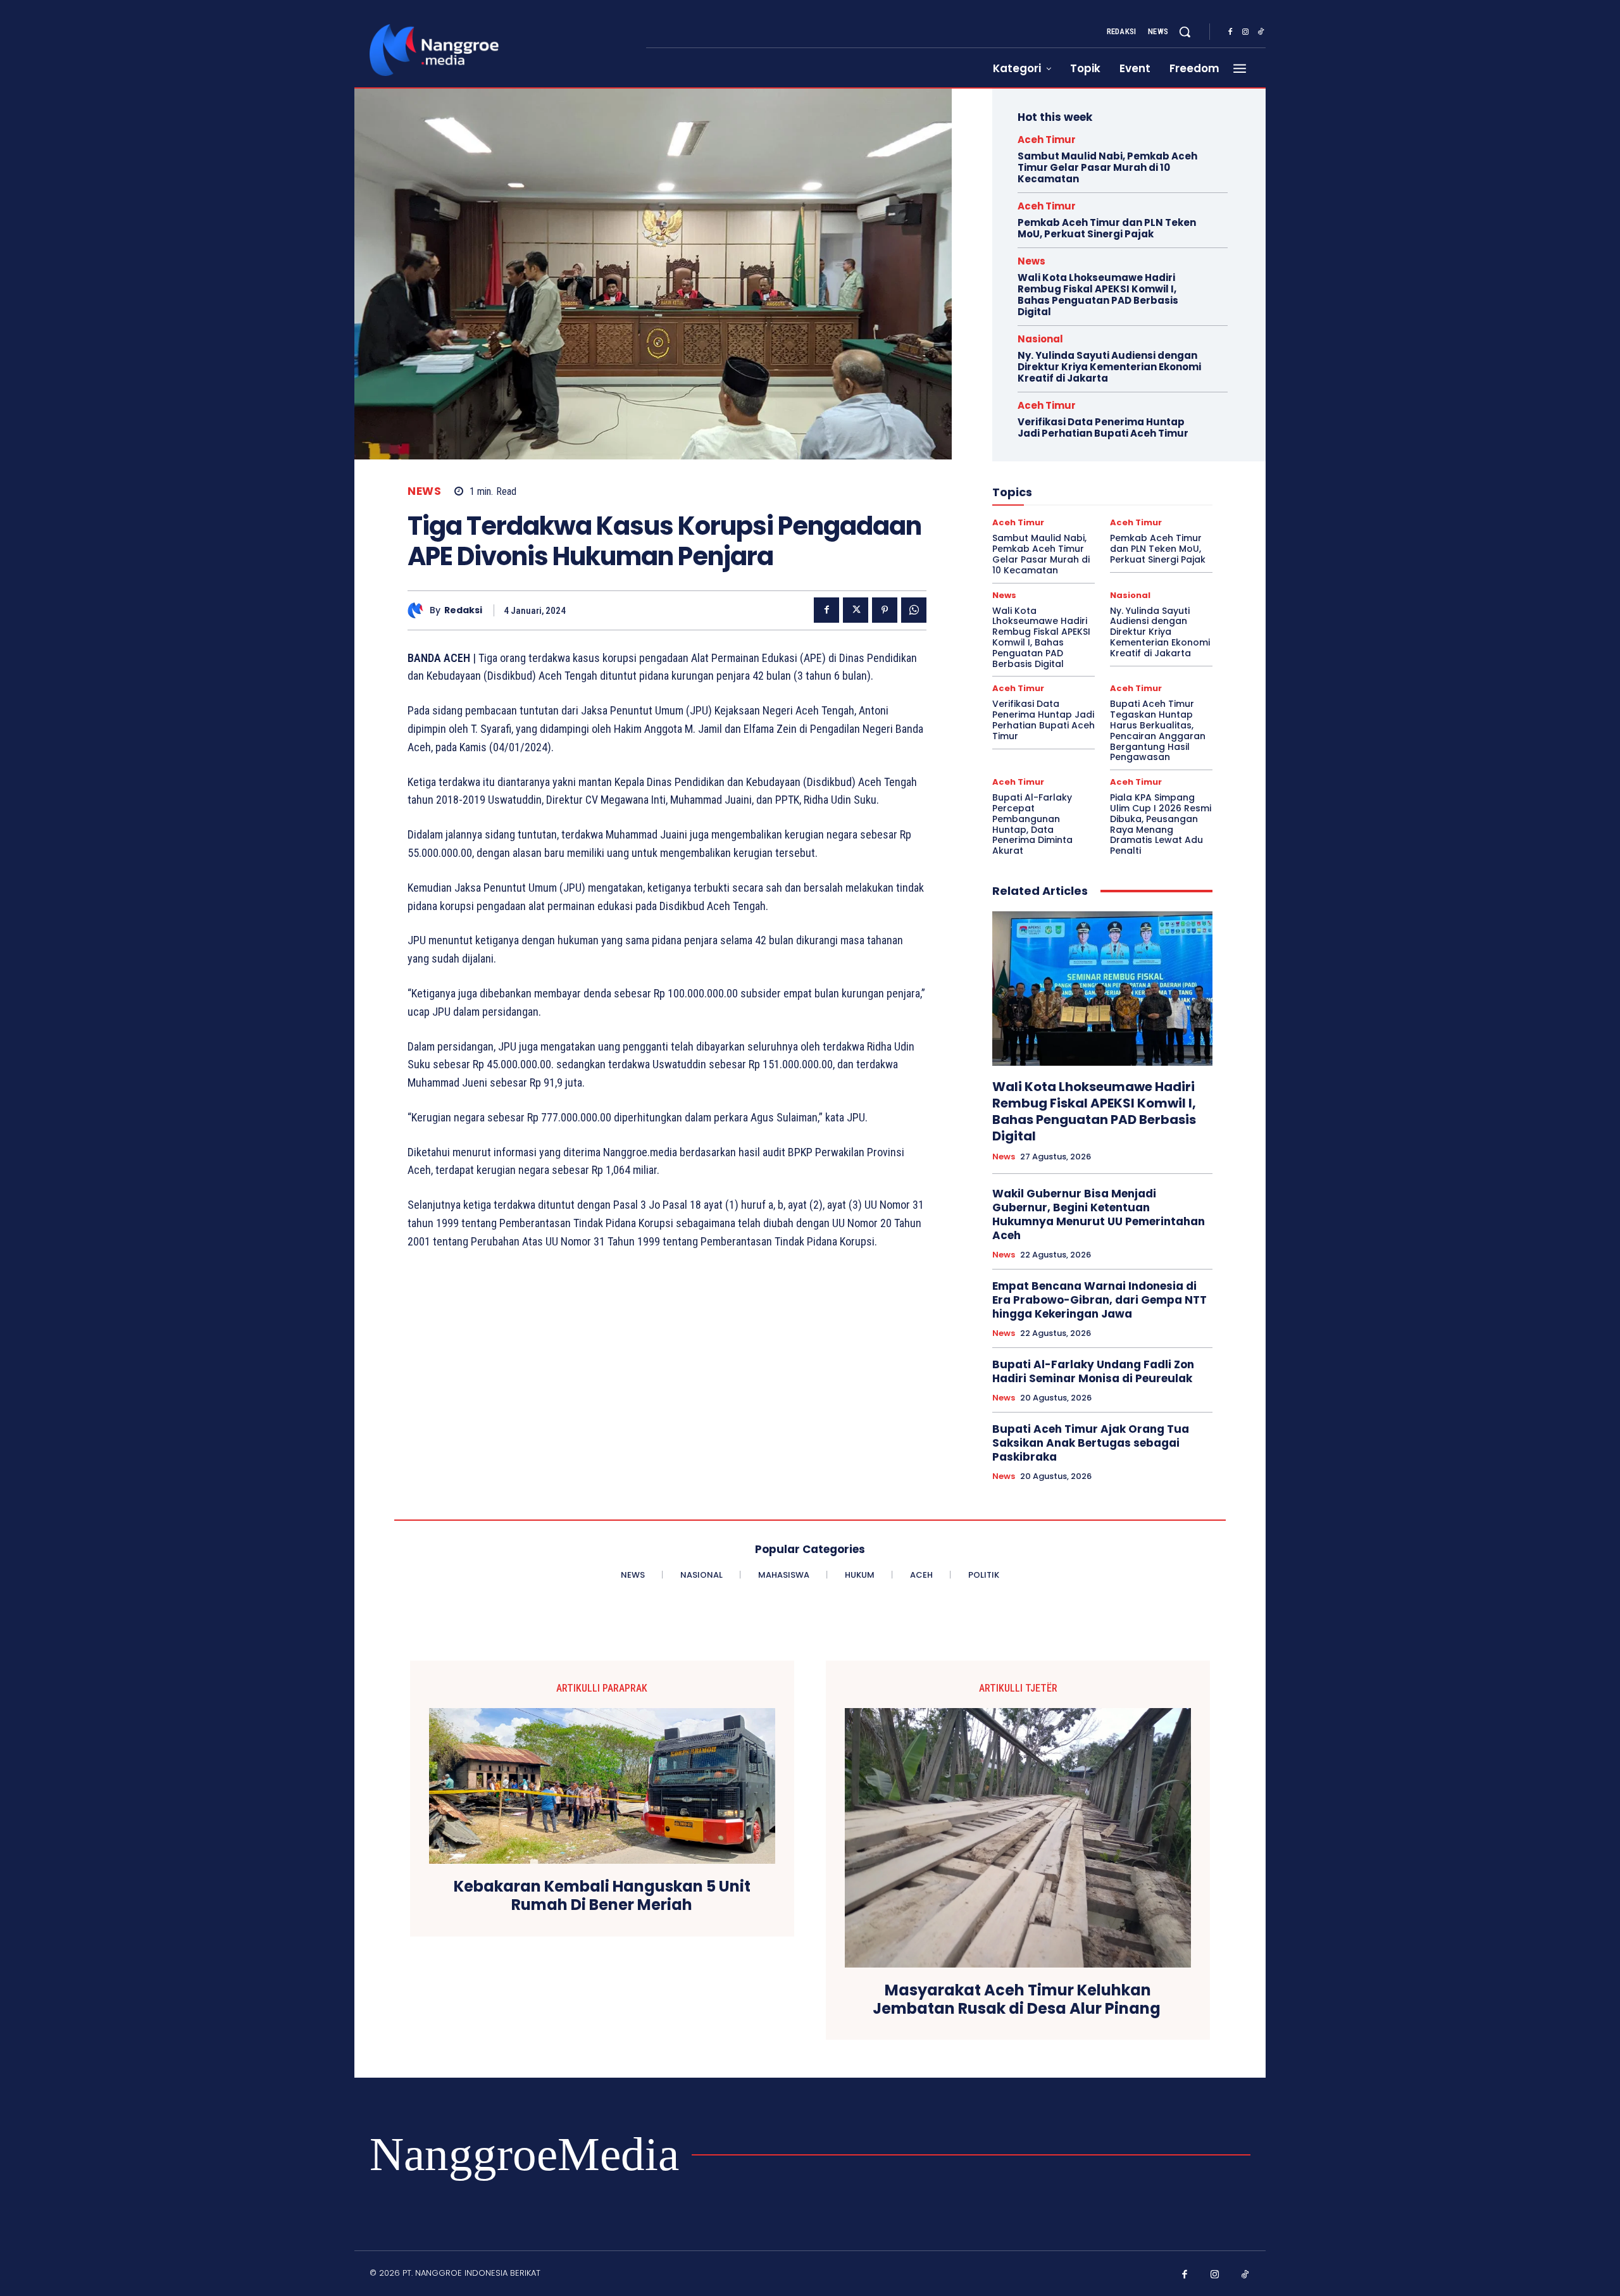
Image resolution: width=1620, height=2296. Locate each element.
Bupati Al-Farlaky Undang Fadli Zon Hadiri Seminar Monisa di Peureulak (1093, 1371)
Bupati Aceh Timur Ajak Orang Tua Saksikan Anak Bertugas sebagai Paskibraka (1091, 1443)
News (424, 491)
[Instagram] (1245, 32)
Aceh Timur (1047, 140)
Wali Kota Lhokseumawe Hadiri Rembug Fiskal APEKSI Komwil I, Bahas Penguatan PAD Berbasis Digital (1098, 295)
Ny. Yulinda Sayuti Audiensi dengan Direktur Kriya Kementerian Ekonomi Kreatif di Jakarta (1109, 367)
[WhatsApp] (914, 610)
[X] (856, 610)
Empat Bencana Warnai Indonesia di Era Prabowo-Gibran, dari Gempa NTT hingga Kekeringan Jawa (1100, 1300)
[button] (1185, 32)
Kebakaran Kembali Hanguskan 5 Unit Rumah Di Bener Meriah (602, 1896)
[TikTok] (1261, 32)
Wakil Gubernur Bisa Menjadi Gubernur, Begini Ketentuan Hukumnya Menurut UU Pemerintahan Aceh (1099, 1214)
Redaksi (463, 610)
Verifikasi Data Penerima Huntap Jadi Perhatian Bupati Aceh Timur (1103, 427)
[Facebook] (1230, 32)
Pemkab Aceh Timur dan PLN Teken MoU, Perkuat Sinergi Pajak (1107, 228)
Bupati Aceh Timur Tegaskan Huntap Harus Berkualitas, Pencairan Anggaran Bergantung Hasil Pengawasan (1158, 730)
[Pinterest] (885, 610)
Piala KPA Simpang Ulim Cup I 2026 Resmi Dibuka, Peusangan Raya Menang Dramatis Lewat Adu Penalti (1161, 824)
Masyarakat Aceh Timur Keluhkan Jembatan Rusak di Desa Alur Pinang (1018, 2000)
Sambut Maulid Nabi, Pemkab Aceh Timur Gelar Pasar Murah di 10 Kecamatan (1107, 167)
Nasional (1040, 339)
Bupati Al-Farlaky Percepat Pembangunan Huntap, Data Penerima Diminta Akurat (1032, 824)
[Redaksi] (419, 610)
